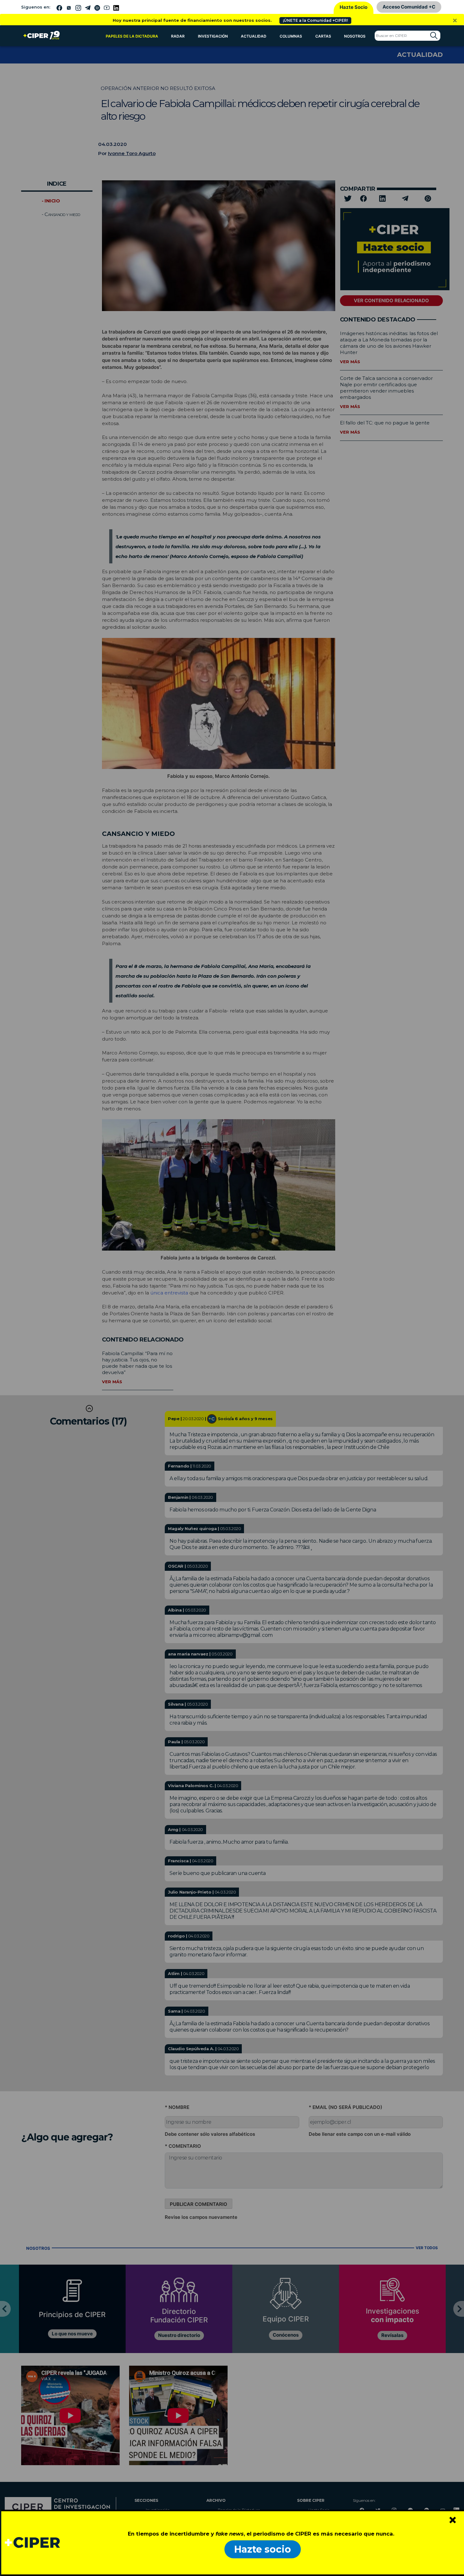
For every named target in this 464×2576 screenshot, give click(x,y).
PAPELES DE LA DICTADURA (132, 36)
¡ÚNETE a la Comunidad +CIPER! (315, 20)
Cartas (323, 36)
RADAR (178, 36)
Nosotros (355, 36)
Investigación (213, 36)
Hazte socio (263, 2549)
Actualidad (254, 36)
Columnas (291, 36)
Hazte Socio (354, 7)
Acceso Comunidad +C (409, 7)
